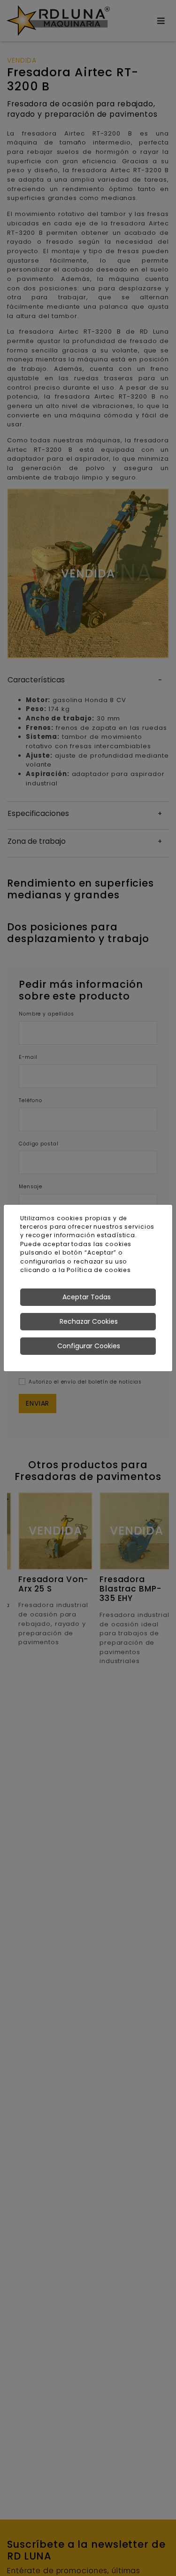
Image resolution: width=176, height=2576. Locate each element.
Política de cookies (99, 1270)
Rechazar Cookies (89, 1321)
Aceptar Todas (87, 1297)
